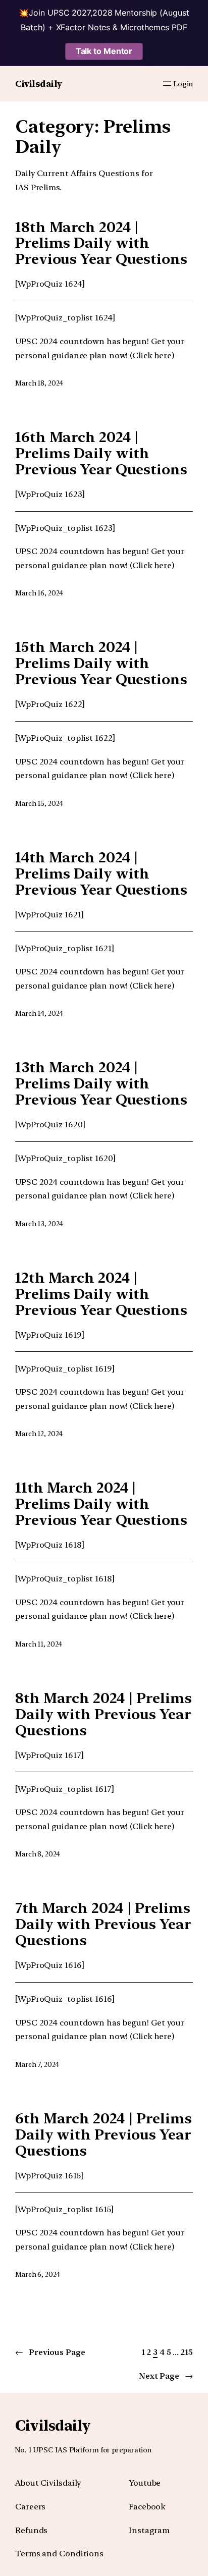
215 (187, 2352)
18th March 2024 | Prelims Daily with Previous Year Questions (101, 244)
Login (183, 84)
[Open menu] (167, 84)
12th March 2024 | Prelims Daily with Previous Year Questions (101, 1294)
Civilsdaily (39, 84)
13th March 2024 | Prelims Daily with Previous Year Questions (101, 1084)
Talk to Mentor (104, 51)
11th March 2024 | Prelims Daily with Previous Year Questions (101, 1504)
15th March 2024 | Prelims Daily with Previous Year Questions (101, 664)
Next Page (166, 2376)
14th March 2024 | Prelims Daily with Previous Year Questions (101, 874)
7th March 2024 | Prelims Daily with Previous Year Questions (103, 1925)
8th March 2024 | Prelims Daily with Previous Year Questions (103, 1715)
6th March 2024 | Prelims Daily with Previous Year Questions (103, 2135)
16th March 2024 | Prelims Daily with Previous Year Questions (101, 454)
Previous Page (50, 2352)
